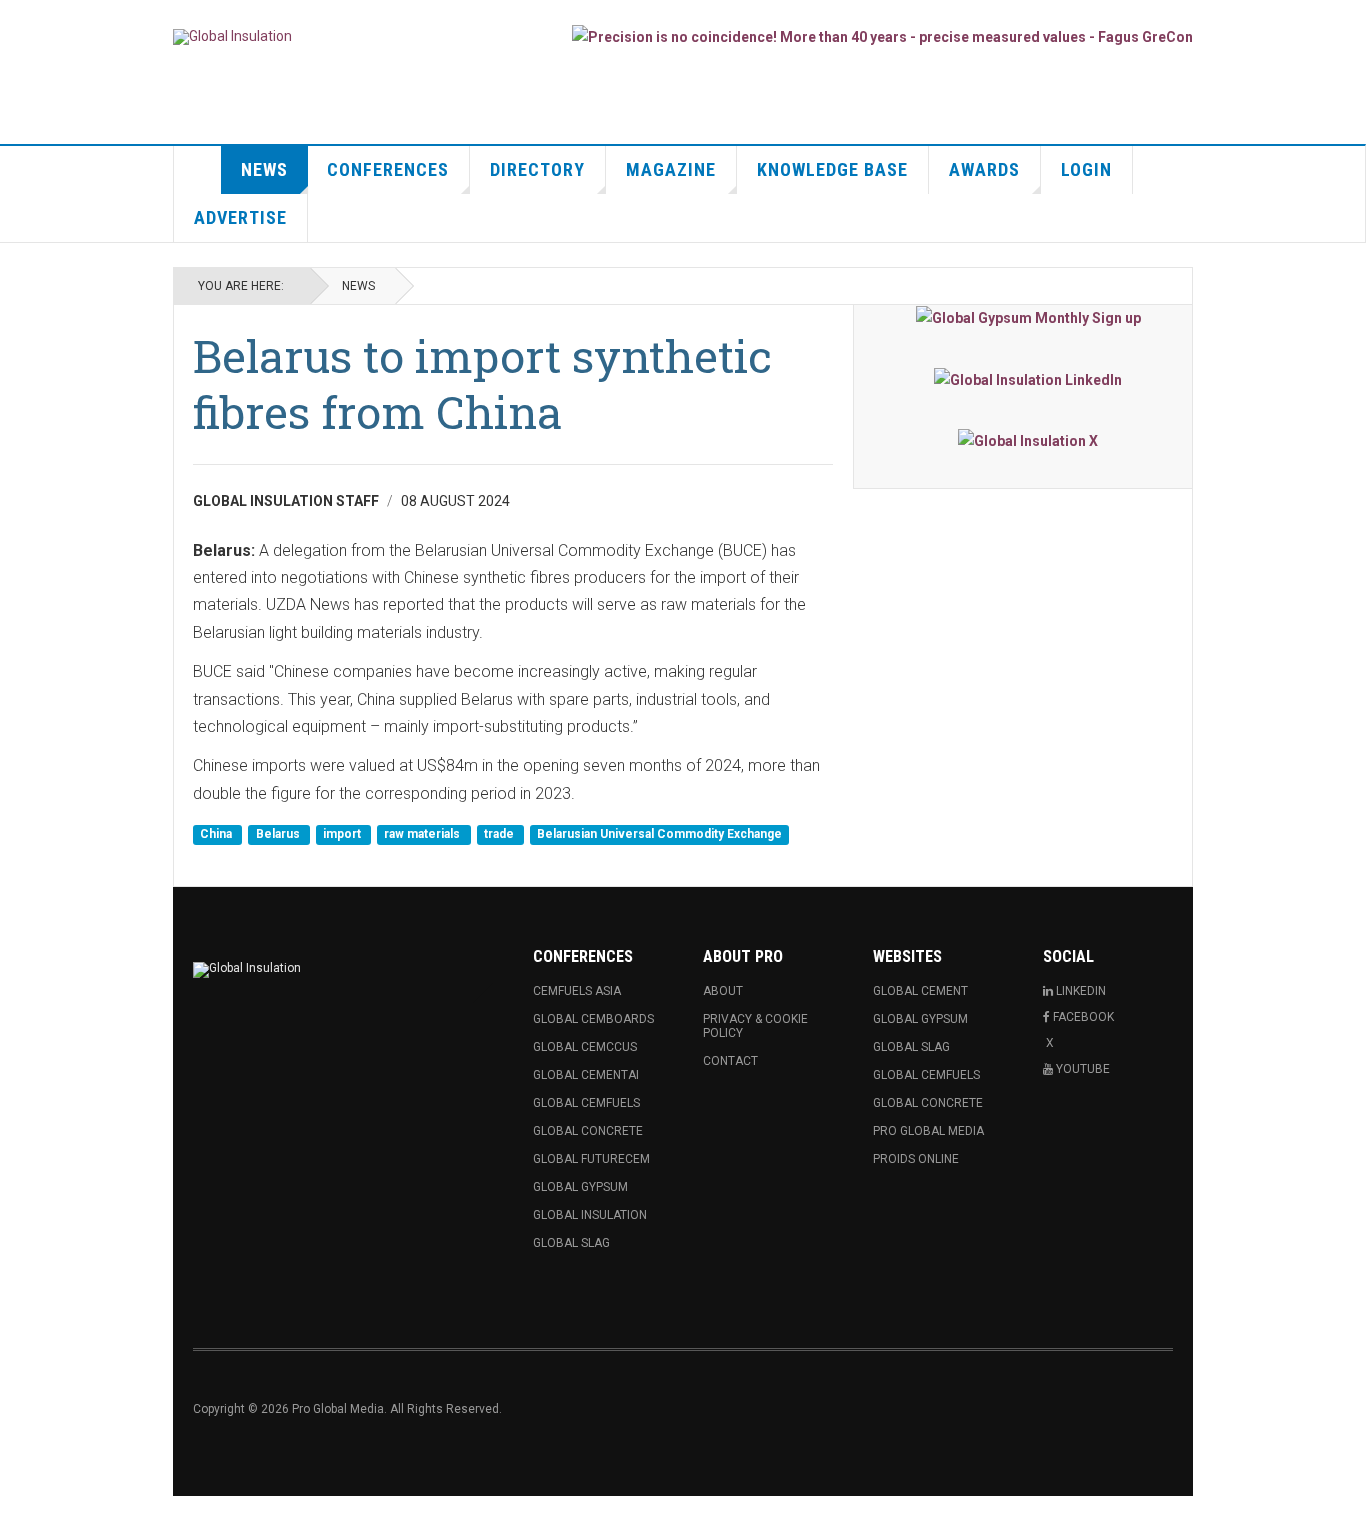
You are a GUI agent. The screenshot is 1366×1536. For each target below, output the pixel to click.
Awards (984, 169)
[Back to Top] (19, 1516)
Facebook (1083, 1017)
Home (198, 170)
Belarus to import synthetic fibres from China (482, 383)
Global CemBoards (593, 1019)
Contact (730, 1061)
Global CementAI (586, 1075)
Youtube (1083, 1069)
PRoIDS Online (916, 1159)
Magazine (671, 169)
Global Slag (571, 1243)
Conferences (388, 169)
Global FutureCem (591, 1159)
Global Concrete (588, 1131)
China (217, 834)
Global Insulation (590, 1215)
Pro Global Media (928, 1131)
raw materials (423, 834)
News (264, 169)
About (723, 991)
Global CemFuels (586, 1103)
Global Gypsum (580, 1187)
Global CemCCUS (585, 1047)
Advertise (240, 217)
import (343, 834)
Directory (537, 169)
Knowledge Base (832, 169)
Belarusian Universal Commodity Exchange (659, 834)
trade (500, 834)
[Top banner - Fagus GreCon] (882, 36)
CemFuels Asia (577, 991)
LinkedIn (1081, 991)
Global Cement (920, 991)
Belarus (279, 834)
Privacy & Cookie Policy (755, 1026)
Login (1086, 169)
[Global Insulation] (232, 37)
